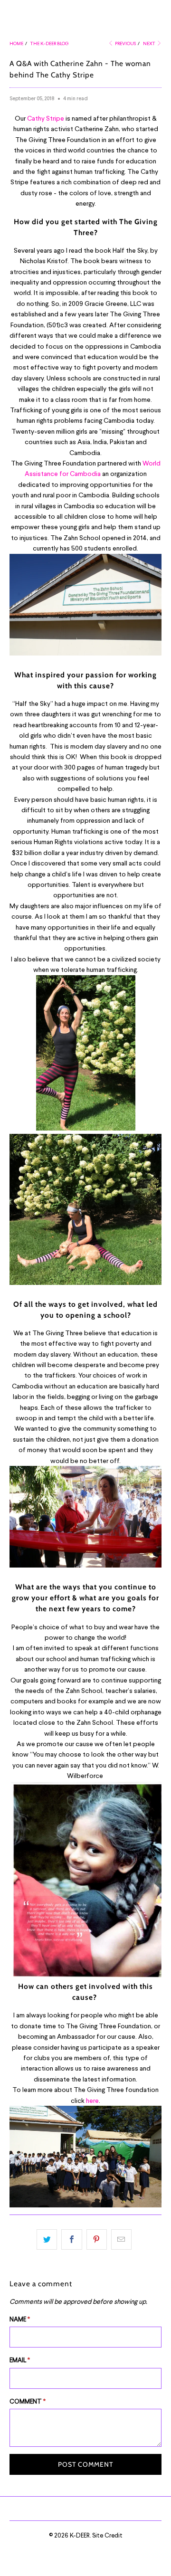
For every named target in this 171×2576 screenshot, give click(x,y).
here (92, 2100)
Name (20, 2319)
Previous (125, 43)
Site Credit (107, 2535)
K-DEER (80, 2535)
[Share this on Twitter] (47, 2239)
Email (20, 2360)
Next (150, 43)
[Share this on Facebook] (71, 2239)
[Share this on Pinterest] (97, 2239)
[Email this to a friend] (121, 2239)
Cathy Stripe (46, 118)
